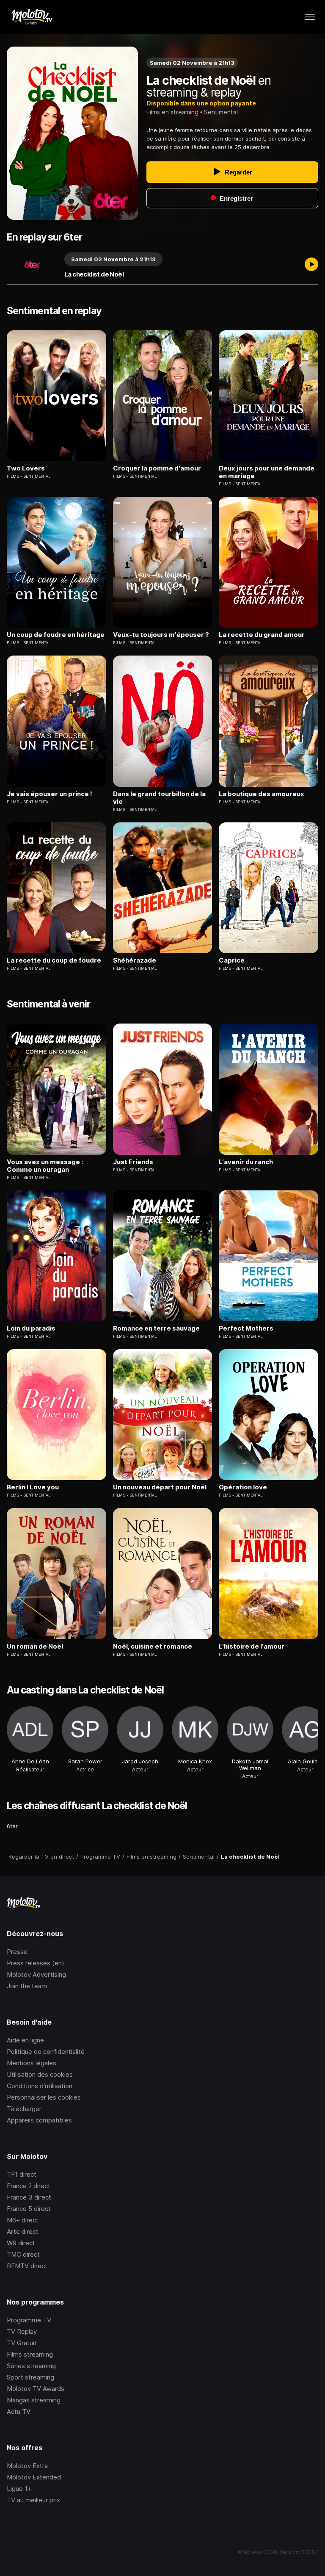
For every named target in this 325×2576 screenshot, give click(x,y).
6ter (12, 1826)
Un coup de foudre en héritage (56, 635)
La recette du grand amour (262, 635)
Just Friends (133, 1162)
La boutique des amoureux (262, 794)
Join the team (27, 1986)
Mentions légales (32, 2063)
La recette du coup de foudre (54, 960)
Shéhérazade (135, 960)
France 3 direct (29, 2197)
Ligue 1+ (19, 2489)
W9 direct (21, 2243)
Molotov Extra (27, 2466)
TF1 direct (22, 2174)
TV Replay (22, 2331)
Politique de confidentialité (46, 2052)
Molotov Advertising (36, 1974)
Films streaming (30, 2354)
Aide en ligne (25, 2040)
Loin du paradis (31, 1328)
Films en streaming (172, 112)
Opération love (243, 1487)
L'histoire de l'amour (252, 1646)
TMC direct (23, 2254)
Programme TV (29, 2320)
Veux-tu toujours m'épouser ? (161, 635)
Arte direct (23, 2232)
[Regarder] (311, 265)
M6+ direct (23, 2220)
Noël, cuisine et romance (153, 1646)
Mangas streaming (34, 2400)
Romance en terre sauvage (156, 1328)
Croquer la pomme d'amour (157, 468)
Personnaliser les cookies (44, 2097)
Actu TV (19, 2411)
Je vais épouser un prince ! (50, 794)
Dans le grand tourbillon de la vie (159, 798)
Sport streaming (30, 2377)
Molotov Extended (34, 2477)
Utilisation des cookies (40, 2074)
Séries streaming (31, 2366)
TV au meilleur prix (33, 2500)
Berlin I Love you (33, 1487)
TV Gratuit (22, 2343)
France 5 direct (29, 2209)
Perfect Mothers (246, 1328)
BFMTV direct (27, 2266)
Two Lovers (26, 468)
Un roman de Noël (35, 1646)
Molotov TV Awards (36, 2389)
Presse (17, 1952)
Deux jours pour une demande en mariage (267, 472)
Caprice (232, 960)
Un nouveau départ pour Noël (160, 1487)
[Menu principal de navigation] (310, 17)
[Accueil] (32, 17)
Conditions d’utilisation (40, 2086)
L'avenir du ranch (246, 1162)
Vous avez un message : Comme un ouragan (45, 1166)
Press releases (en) (36, 1963)
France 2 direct (29, 2186)
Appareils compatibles (39, 2120)
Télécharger (24, 2109)
